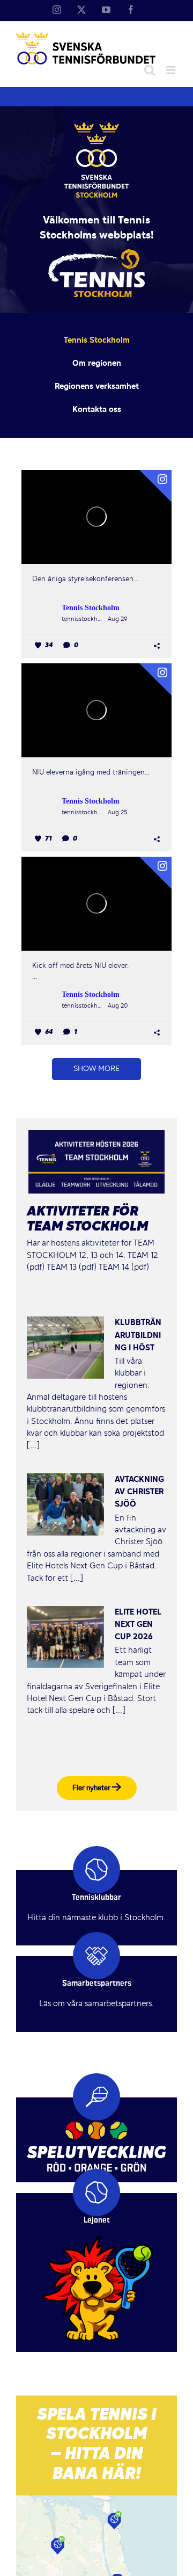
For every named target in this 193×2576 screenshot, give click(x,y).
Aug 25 (118, 813)
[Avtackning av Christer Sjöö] (65, 1504)
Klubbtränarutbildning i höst (138, 1335)
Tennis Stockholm (91, 608)
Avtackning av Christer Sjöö (139, 1492)
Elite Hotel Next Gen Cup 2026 (138, 1625)
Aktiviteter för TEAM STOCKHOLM (87, 1220)
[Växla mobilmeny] (171, 70)
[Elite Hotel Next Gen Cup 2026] (65, 1637)
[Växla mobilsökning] (150, 70)
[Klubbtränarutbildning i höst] (65, 1348)
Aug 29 (117, 619)
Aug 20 (118, 1006)
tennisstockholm (83, 619)
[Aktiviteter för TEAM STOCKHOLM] (96, 1162)
